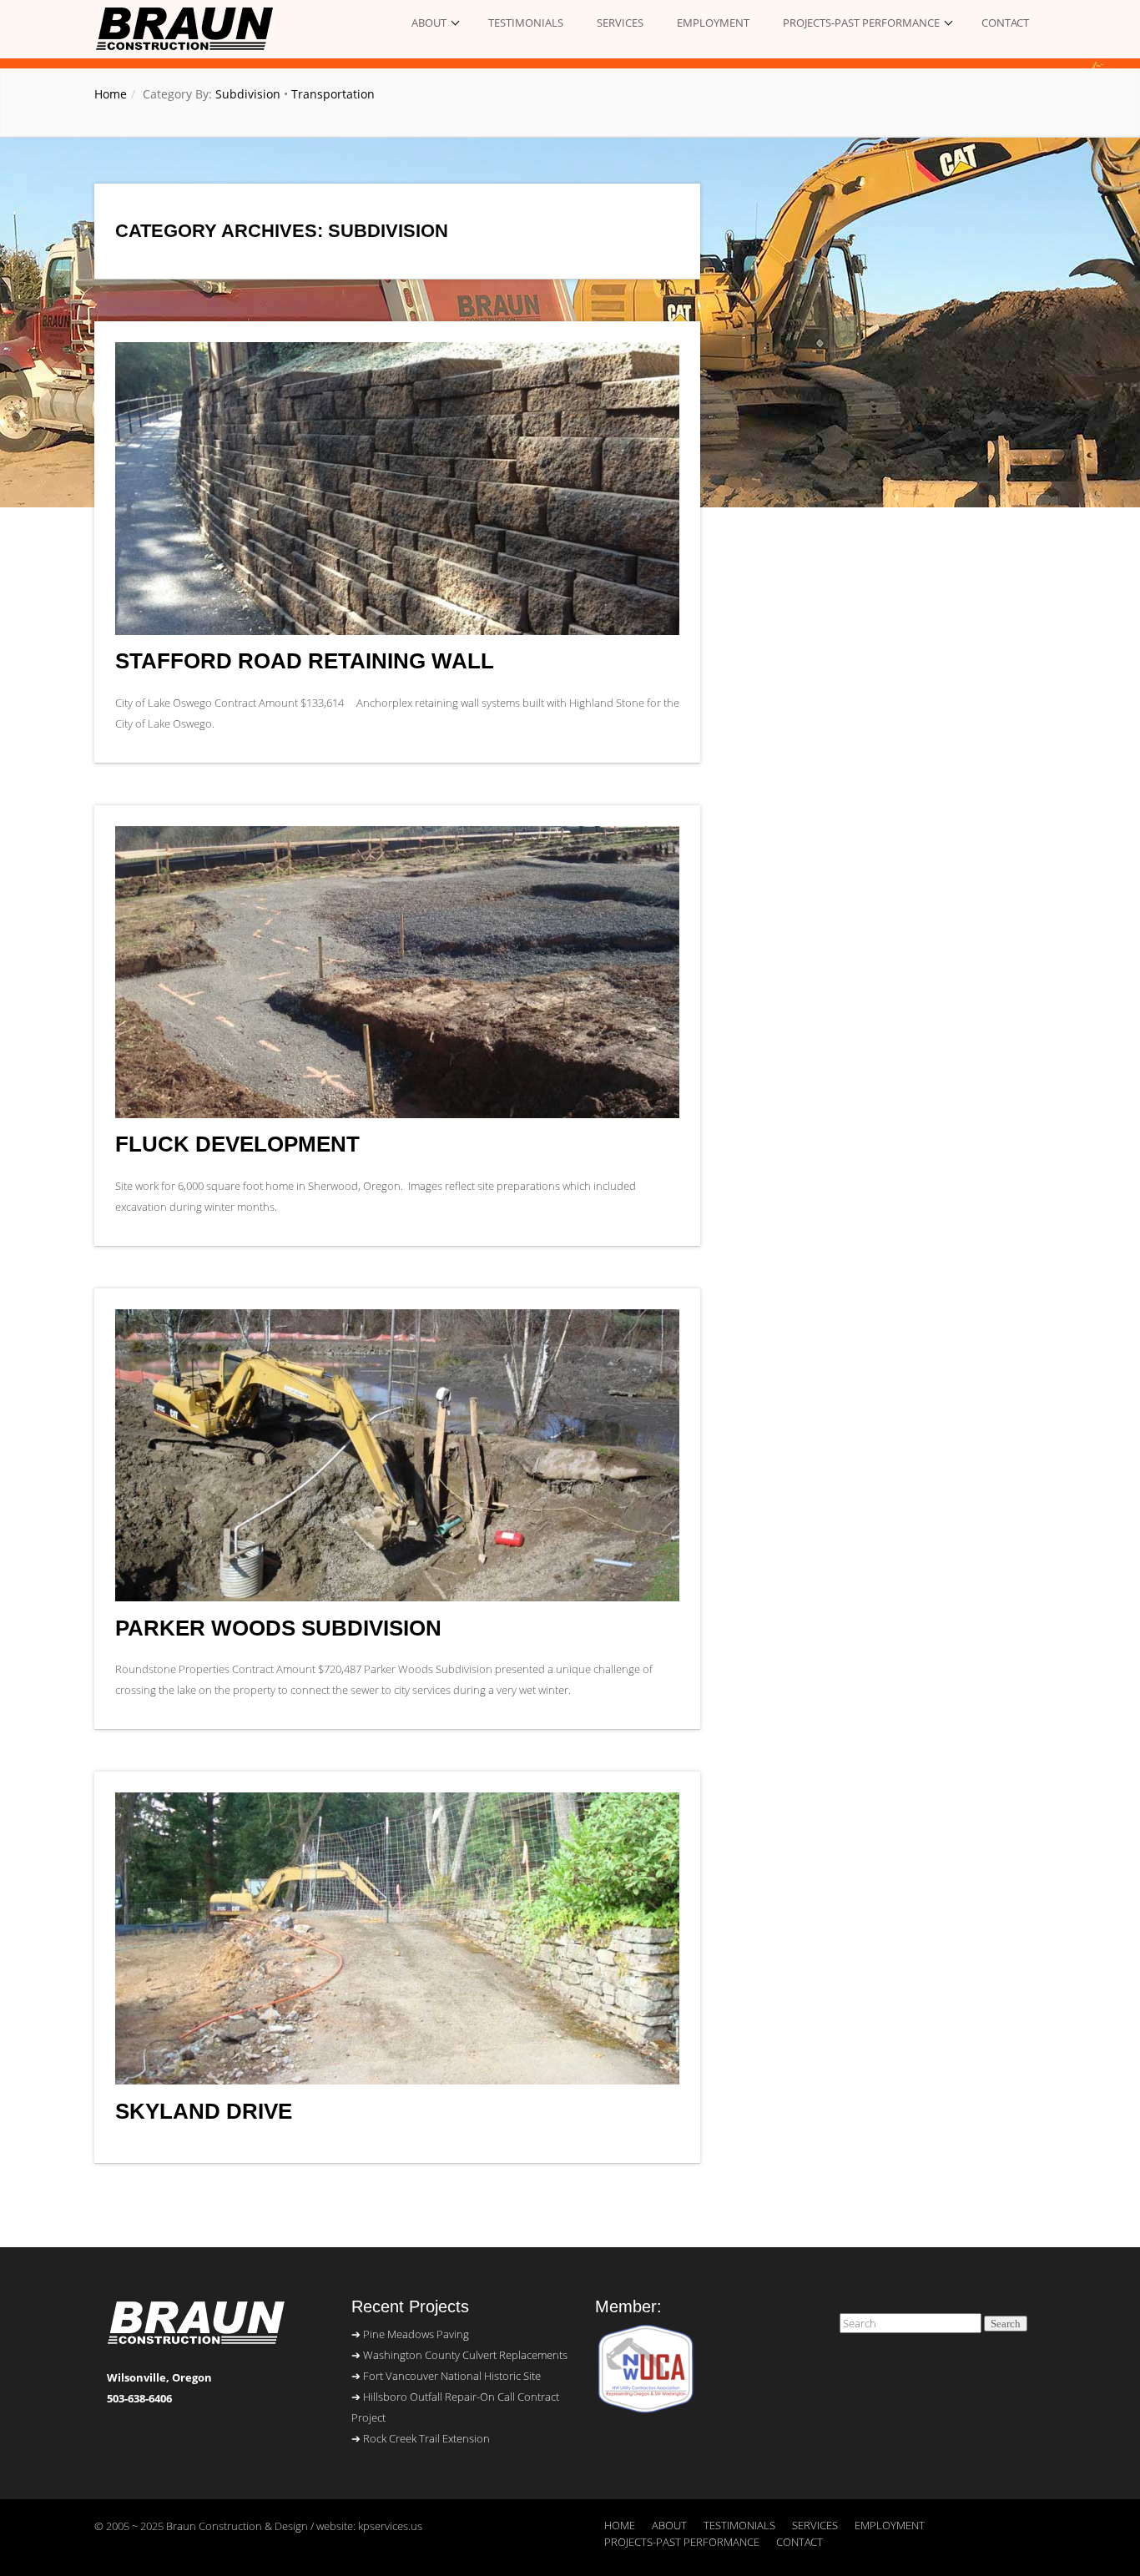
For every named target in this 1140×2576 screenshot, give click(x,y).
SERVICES (620, 23)
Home (111, 94)
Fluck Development (237, 1144)
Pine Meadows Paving (416, 2334)
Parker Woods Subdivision (278, 1628)
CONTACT (1005, 23)
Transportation (333, 94)
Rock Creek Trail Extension (426, 2438)
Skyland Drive (204, 2112)
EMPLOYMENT (713, 23)
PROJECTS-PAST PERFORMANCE (861, 23)
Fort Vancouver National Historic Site (452, 2376)
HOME (620, 2525)
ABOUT (429, 23)
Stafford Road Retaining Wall (305, 661)
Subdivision (248, 94)
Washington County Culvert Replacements (465, 2355)
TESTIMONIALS (526, 23)
